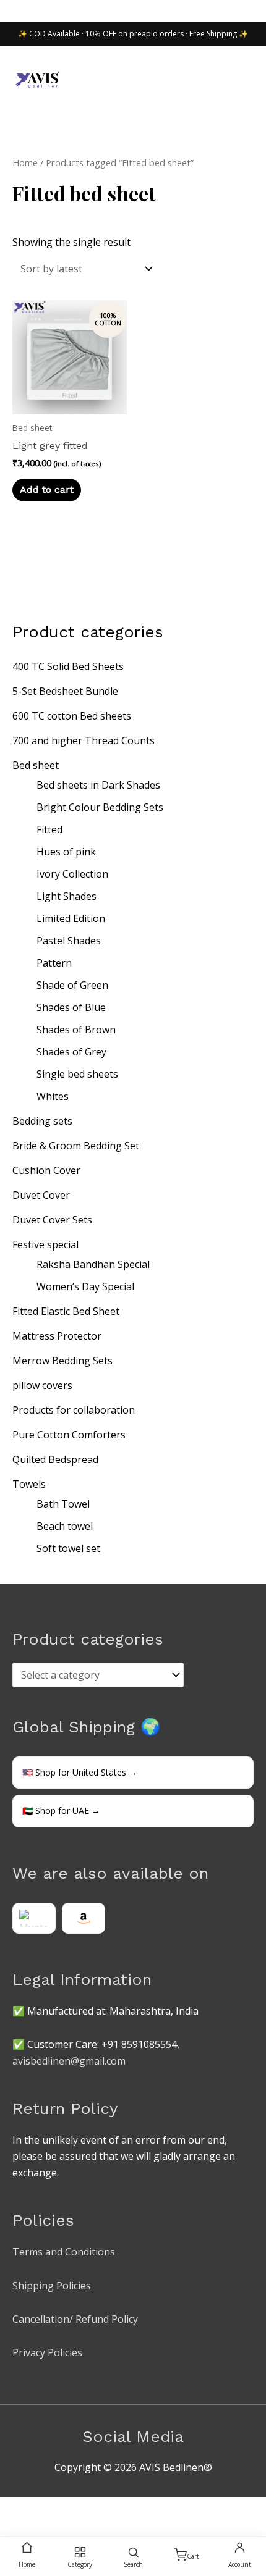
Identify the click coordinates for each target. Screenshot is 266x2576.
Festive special (45, 1244)
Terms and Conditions (64, 2252)
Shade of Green (72, 985)
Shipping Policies (52, 2286)
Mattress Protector (57, 1336)
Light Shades (66, 896)
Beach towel (65, 1526)
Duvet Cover (41, 1195)
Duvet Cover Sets (52, 1220)
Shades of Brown (76, 1030)
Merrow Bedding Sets (62, 1361)
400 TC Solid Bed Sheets (68, 666)
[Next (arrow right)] (40, 2527)
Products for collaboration (74, 1410)
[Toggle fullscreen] (40, 2509)
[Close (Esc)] (94, 2509)
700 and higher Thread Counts (84, 740)
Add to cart (47, 489)
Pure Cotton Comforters (69, 1435)
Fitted (49, 829)
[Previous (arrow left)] (12, 2527)
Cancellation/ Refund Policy (75, 2319)
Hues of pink (66, 852)
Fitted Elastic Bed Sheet (66, 1311)
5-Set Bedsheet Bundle (65, 691)
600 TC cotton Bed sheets (72, 716)
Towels (29, 1484)
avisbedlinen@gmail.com (69, 2061)
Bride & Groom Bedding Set (76, 1146)
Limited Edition (71, 918)
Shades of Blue (71, 1007)
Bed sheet (36, 765)
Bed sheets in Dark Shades (98, 785)
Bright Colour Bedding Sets (100, 807)
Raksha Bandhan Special (93, 1264)
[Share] (67, 2509)
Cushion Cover (46, 1170)
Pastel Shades (69, 941)
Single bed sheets (77, 1074)
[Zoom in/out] (12, 2509)
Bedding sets (42, 1121)
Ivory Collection (72, 874)
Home (25, 162)
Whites (53, 1096)
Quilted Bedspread (55, 1459)
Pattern (54, 963)
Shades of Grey (71, 1052)
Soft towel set (68, 1548)
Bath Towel (63, 1504)
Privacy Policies (47, 2352)
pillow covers (42, 1385)
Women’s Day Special (85, 1286)
